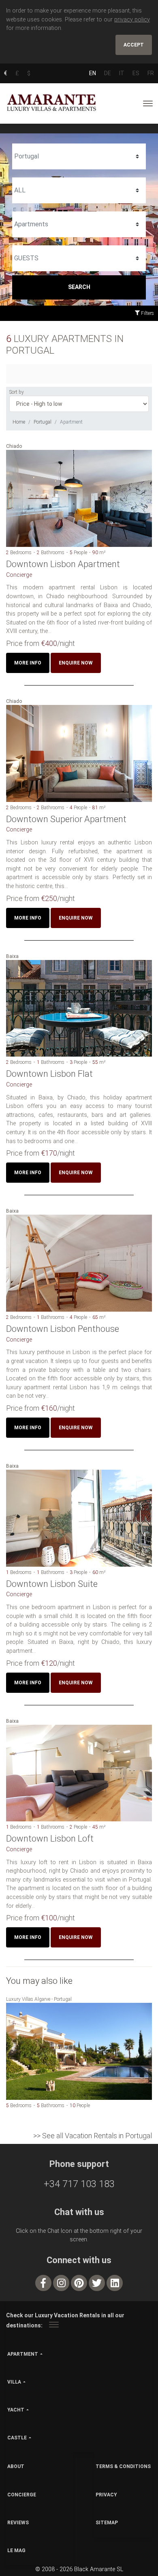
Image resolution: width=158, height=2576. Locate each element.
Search (79, 287)
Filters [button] (147, 313)
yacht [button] (16, 2410)
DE (108, 73)
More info (28, 663)
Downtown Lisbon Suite (52, 1584)
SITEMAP (107, 2523)
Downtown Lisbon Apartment (63, 564)
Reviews (18, 2523)
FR (151, 73)
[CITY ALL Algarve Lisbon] (79, 190)
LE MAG (16, 2551)
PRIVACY (106, 2495)
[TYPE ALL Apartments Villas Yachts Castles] (79, 224)
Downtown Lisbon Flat (49, 1074)
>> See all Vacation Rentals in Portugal (93, 2136)
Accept (134, 45)
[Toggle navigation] (148, 103)
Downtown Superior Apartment (66, 819)
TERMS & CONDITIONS (123, 2466)
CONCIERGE (22, 2495)
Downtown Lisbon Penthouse (63, 1329)
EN (93, 73)
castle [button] (17, 2438)
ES (136, 73)
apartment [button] (23, 2354)
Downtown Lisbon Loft (50, 1839)
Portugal (43, 422)
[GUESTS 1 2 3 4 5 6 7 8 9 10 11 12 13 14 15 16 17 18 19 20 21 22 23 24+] (79, 258)
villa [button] (14, 2382)
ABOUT (16, 2466)
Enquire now (76, 663)
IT (122, 73)
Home (19, 422)
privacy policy (132, 20)
